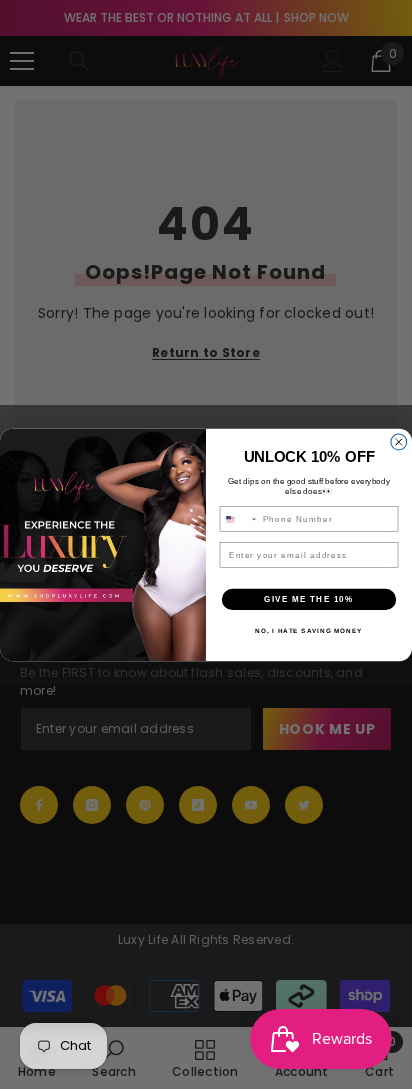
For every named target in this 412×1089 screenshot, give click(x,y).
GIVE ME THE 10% (308, 598)
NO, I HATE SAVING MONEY (308, 630)
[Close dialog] (399, 442)
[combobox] (238, 518)
